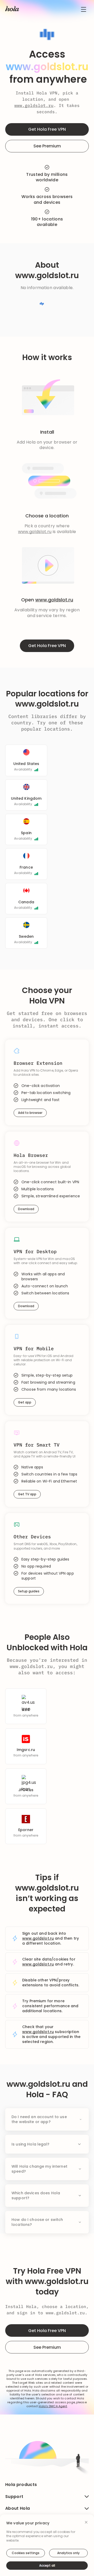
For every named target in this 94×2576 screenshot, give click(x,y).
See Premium (47, 146)
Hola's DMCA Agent (53, 2406)
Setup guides (29, 1591)
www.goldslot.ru (34, 105)
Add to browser (30, 1113)
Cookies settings (26, 2553)
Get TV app (27, 1494)
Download (26, 1209)
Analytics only (68, 2553)
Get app (25, 1402)
